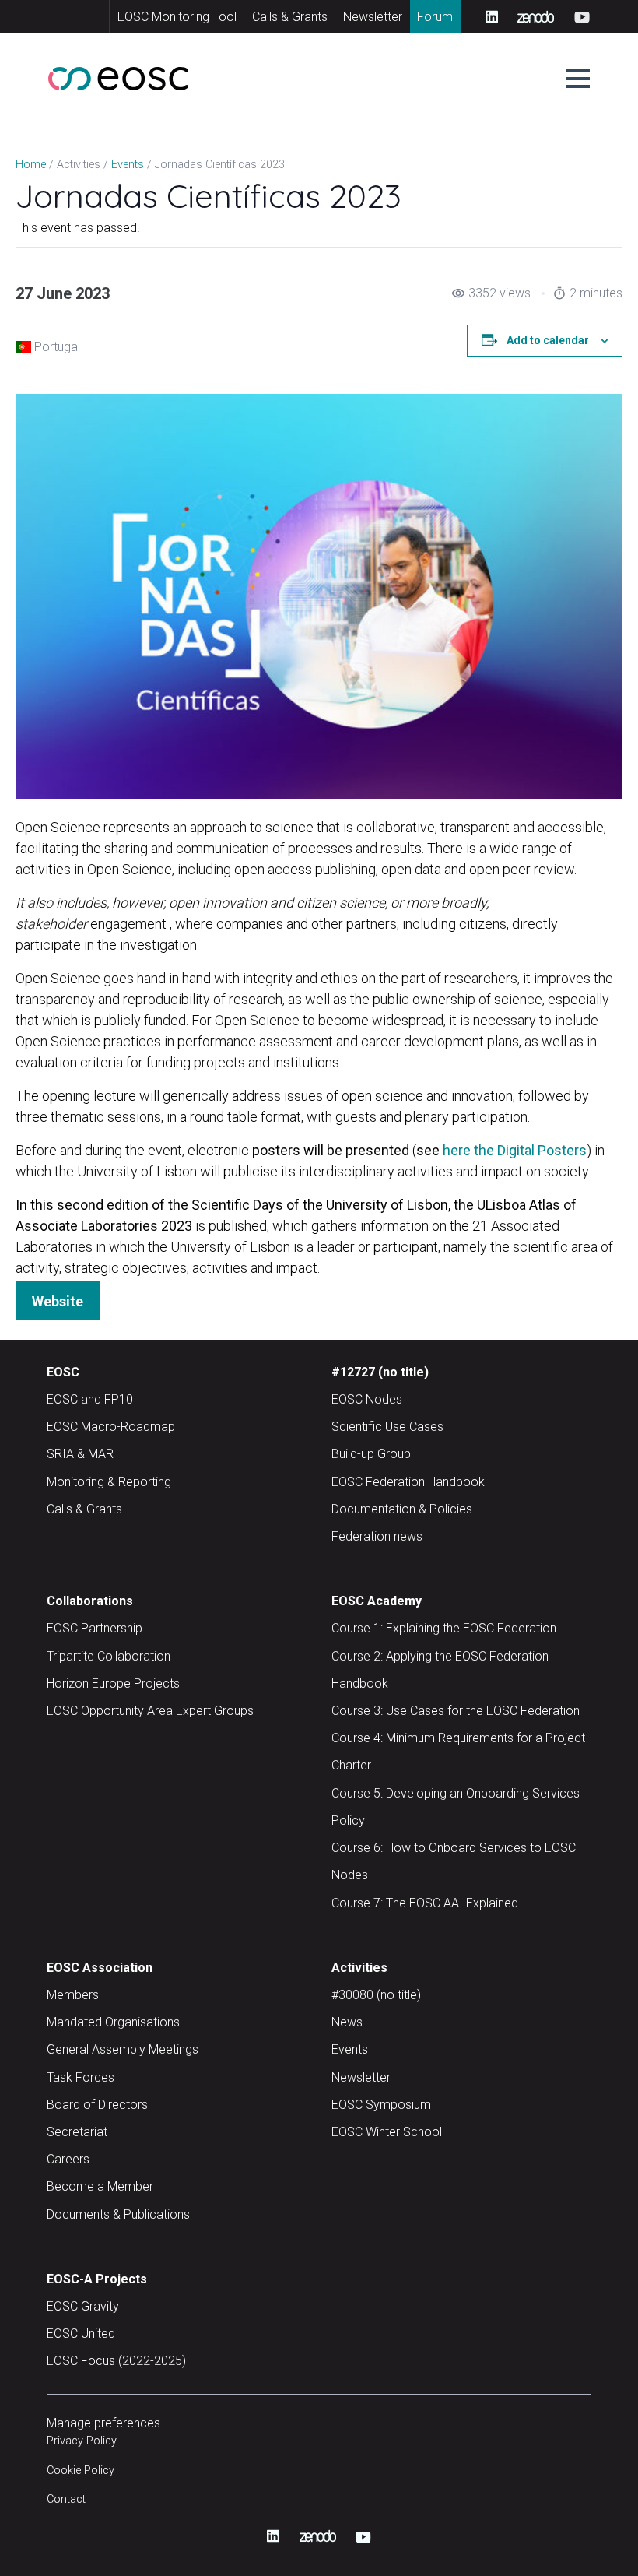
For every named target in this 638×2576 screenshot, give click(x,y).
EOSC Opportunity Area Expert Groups (150, 1711)
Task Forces (81, 2077)
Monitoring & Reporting (109, 1482)
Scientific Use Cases (387, 1427)
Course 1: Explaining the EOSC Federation (444, 1628)
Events (350, 2049)
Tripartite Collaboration (109, 1656)
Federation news (377, 1536)
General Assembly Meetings (123, 2049)
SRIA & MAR (80, 1454)
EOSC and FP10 (90, 1399)
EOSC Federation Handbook (408, 1482)
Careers (68, 2159)
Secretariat (77, 2132)
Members (73, 1995)
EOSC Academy (377, 1601)
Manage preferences (103, 2423)
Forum (435, 17)
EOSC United (81, 2334)
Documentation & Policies (402, 1509)
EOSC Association (100, 1968)
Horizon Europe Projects (113, 1683)
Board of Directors (97, 2105)
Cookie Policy (81, 2471)
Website (58, 1301)
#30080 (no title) (376, 1995)
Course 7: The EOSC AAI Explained (425, 1903)
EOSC (63, 1372)
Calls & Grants (290, 17)
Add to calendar (548, 340)
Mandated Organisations (113, 2022)
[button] (578, 79)
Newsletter (373, 17)
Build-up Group (371, 1454)
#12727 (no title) (380, 1372)
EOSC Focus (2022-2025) (116, 2361)
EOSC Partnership (95, 1628)
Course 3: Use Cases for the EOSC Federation (456, 1711)
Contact (66, 2499)
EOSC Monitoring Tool (177, 17)
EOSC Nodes (367, 1399)
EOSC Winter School (387, 2132)
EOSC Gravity (83, 2306)
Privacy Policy (82, 2441)
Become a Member (100, 2186)
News (347, 2022)
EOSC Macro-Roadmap (111, 1427)
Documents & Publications (118, 2214)
